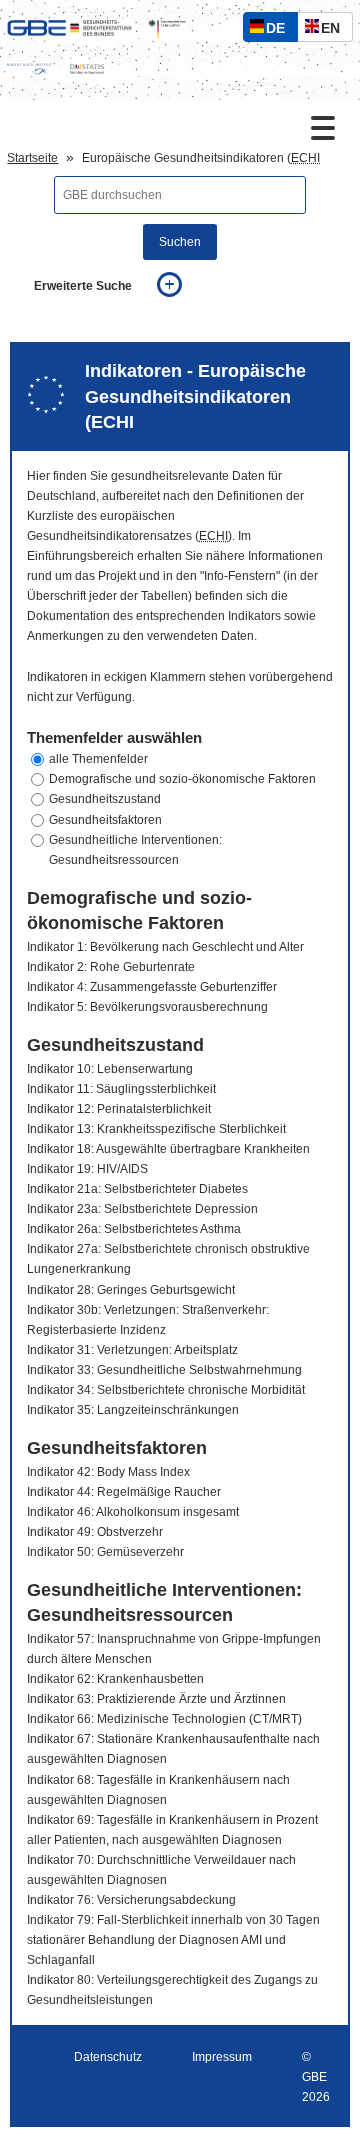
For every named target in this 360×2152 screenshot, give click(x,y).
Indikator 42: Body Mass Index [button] (108, 1472)
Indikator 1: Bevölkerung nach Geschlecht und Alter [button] (165, 947)
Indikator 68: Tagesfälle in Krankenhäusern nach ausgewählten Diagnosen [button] (158, 1790)
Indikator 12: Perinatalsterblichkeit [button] (119, 1109)
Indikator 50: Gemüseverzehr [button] (105, 1552)
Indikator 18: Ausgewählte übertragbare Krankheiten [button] (168, 1149)
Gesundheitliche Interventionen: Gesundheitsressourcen (135, 850)
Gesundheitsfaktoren (105, 820)
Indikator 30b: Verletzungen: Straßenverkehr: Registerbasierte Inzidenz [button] (148, 1320)
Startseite (32, 158)
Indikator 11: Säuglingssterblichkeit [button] (121, 1089)
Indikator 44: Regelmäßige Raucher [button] (124, 1492)
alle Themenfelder (98, 759)
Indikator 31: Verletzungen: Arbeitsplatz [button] (132, 1350)
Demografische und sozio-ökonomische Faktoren (182, 779)
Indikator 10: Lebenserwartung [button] (110, 1069)
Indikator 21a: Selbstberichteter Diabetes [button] (137, 1189)
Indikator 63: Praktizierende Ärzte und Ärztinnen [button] (156, 1699)
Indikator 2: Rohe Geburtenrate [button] (111, 967)
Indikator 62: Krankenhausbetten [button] (115, 1679)
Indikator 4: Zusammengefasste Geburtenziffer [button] (152, 987)
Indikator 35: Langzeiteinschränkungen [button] (133, 1410)
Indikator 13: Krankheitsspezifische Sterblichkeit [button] (156, 1129)
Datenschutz (108, 2057)
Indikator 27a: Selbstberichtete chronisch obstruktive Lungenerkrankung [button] (168, 1259)
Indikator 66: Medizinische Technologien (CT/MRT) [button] (164, 1719)
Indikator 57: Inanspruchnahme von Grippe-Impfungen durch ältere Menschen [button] (174, 1649)
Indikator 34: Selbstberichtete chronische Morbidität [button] (166, 1390)
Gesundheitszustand (105, 799)
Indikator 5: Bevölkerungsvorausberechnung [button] (147, 1007)
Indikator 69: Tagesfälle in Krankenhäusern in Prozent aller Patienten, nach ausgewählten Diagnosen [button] (172, 1830)
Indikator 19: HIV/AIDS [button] (87, 1169)
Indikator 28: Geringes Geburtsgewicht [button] (131, 1290)
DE (280, 30)
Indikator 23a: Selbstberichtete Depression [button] (142, 1209)
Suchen (180, 242)
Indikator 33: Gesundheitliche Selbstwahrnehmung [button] (164, 1370)
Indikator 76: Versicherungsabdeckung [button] (131, 1900)
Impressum (222, 2057)
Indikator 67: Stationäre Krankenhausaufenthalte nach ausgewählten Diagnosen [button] (173, 1749)
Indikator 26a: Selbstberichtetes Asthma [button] (134, 1229)
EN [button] (335, 30)
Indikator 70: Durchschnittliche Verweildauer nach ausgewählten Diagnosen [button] (161, 1870)
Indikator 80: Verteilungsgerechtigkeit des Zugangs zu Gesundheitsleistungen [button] (172, 1990)
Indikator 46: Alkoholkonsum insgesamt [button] (133, 1512)
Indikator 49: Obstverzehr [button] (95, 1532)
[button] (180, 759)
